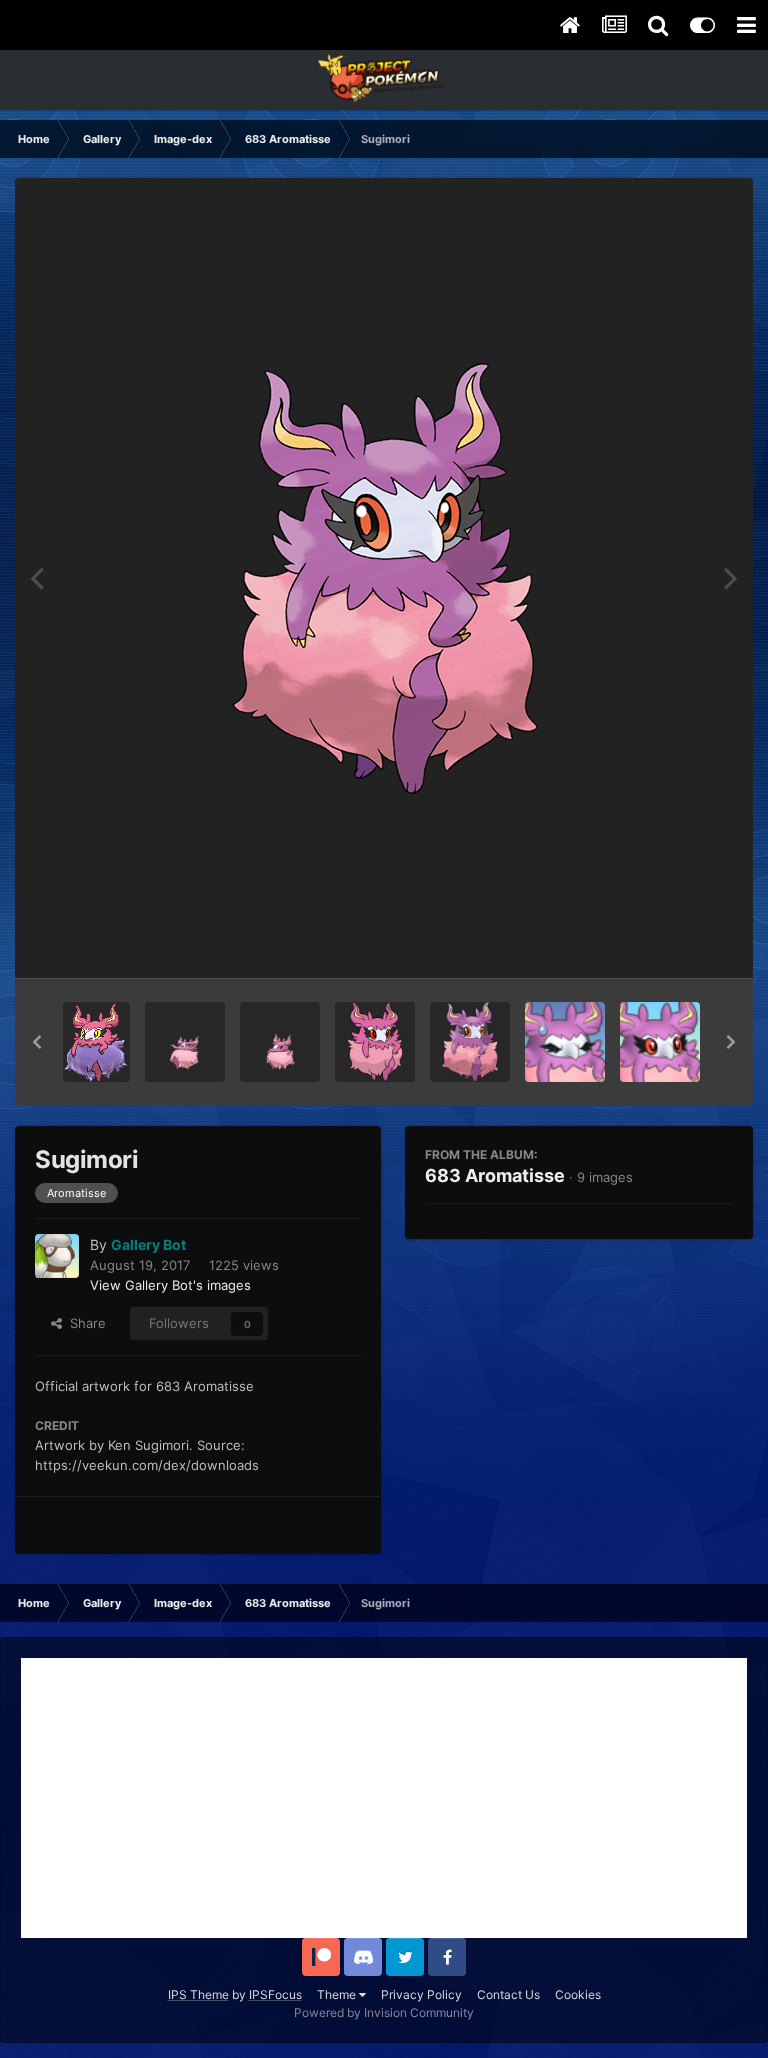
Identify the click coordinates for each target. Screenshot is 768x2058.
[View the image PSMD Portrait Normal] (660, 1042)
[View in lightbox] (384, 578)
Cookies (578, 1994)
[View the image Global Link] (375, 1042)
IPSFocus (275, 1994)
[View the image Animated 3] (185, 1042)
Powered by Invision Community (384, 2012)
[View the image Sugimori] (470, 1042)
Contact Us (508, 1994)
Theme (338, 1994)
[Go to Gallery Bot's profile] (57, 1256)
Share (84, 1323)
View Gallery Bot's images (170, 1285)
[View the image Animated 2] (280, 1042)
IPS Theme (198, 1994)
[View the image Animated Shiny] (96, 1042)
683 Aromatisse (495, 1175)
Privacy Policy (421, 1994)
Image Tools (671, 942)
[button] (37, 1042)
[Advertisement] (384, 1798)
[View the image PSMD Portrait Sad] (565, 1042)
